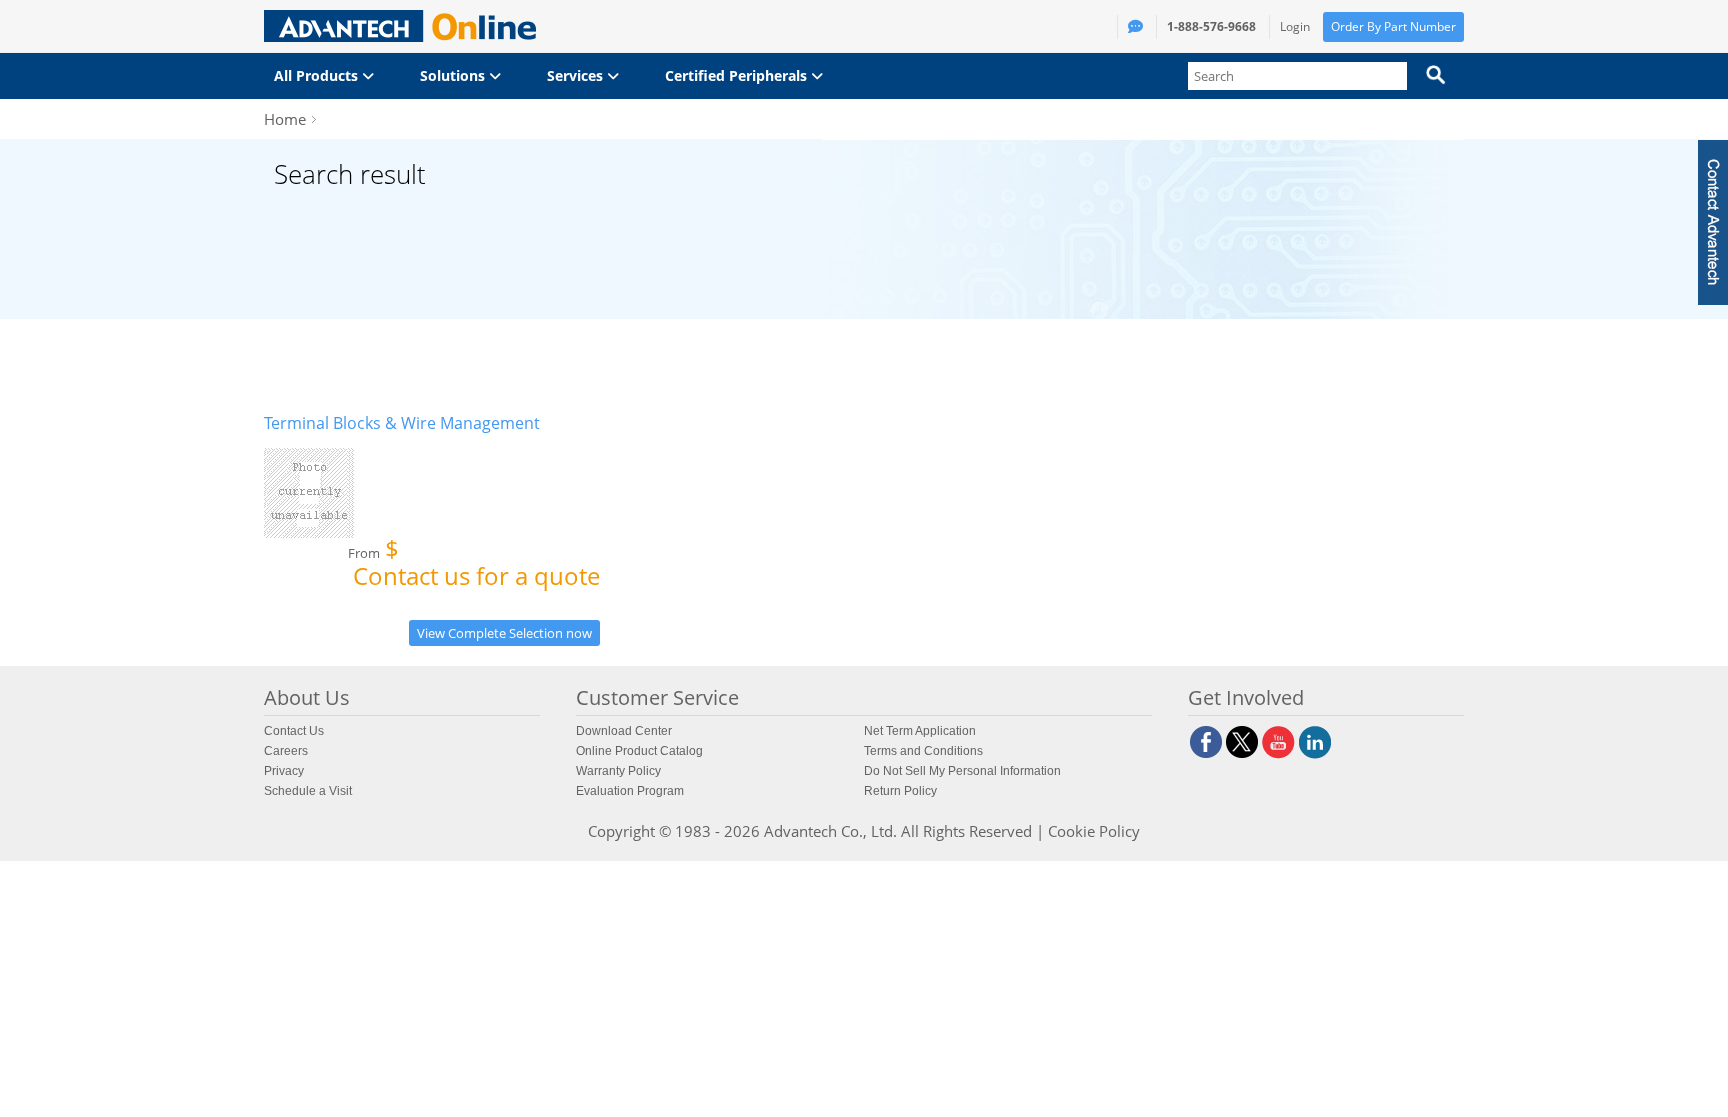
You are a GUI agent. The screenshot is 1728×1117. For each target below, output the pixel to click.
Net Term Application (920, 731)
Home (285, 119)
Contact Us (294, 731)
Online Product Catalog (639, 751)
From (474, 566)
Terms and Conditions (923, 751)
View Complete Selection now (504, 633)
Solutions (454, 75)
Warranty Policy (618, 771)
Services (577, 75)
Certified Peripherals (738, 75)
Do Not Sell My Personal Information (962, 771)
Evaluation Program (630, 791)
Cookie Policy (1094, 831)
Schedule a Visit (308, 791)
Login (1295, 26)
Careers (286, 751)
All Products (318, 75)
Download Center (624, 731)
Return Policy (900, 791)
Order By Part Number (1393, 26)
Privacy (284, 771)
